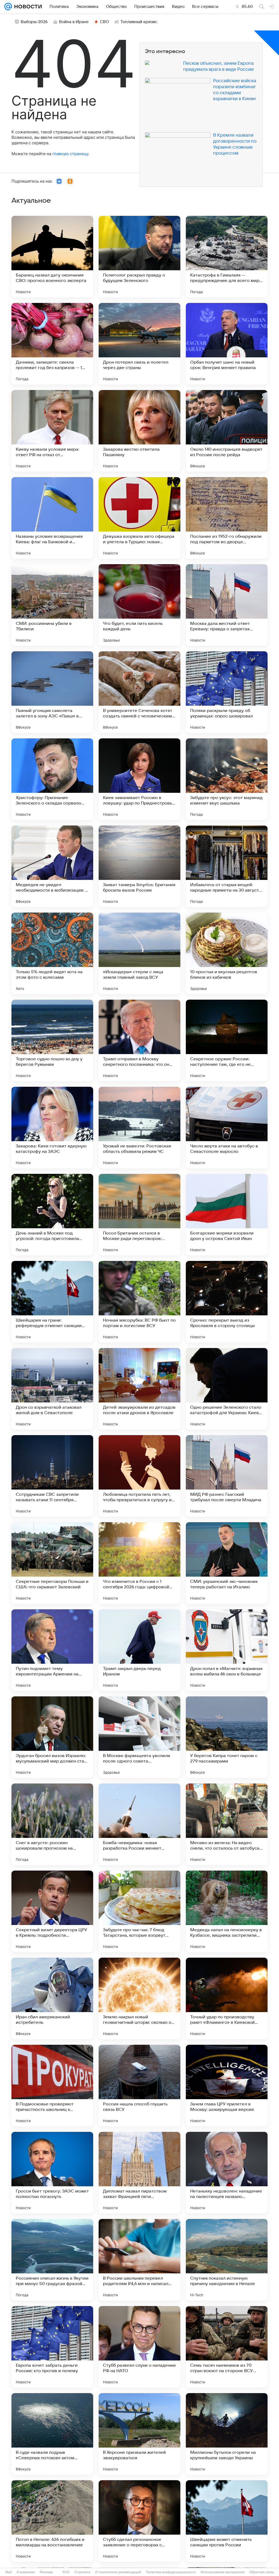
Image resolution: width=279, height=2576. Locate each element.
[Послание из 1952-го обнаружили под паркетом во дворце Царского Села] (227, 518)
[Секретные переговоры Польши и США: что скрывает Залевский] (52, 1563)
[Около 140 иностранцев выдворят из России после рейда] (227, 431)
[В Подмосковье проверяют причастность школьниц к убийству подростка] (52, 2086)
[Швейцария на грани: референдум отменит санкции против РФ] (52, 1302)
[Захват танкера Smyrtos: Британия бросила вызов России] (139, 866)
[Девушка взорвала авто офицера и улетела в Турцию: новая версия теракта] (139, 518)
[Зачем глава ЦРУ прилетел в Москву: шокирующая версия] (227, 2086)
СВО (104, 22)
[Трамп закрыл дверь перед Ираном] (139, 1650)
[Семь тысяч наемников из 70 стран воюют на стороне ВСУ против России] (227, 2347)
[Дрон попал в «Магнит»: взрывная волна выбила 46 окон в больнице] (227, 1650)
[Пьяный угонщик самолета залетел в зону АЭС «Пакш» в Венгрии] (52, 692)
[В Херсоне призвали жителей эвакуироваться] (139, 2434)
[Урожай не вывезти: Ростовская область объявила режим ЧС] (139, 1128)
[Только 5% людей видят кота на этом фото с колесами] (52, 953)
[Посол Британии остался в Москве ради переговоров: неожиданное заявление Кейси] (139, 1215)
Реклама (46, 2572)
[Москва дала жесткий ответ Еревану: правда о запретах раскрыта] (227, 605)
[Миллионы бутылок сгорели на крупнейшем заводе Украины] (227, 2434)
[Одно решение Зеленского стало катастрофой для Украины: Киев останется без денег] (227, 1389)
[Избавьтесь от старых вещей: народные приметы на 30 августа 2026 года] (227, 866)
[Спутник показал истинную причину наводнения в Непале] (227, 2260)
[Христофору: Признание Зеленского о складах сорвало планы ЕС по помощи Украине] (52, 779)
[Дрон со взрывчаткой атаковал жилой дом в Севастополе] (52, 1389)
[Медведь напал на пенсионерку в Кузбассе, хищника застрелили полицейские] (227, 1911)
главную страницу (70, 154)
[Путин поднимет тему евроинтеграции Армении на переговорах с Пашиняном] (52, 1650)
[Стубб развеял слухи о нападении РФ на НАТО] (139, 2347)
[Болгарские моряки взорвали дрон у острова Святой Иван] (227, 1215)
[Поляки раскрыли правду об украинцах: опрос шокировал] (227, 692)
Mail (9, 2572)
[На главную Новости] (27, 7)
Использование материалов (222, 2572)
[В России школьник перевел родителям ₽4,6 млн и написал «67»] (139, 2260)
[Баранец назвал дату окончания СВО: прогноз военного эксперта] (52, 257)
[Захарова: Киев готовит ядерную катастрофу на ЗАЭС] (52, 1128)
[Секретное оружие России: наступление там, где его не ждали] (227, 1040)
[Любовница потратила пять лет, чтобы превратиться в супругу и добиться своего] (139, 1476)
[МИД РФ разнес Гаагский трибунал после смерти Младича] (227, 1476)
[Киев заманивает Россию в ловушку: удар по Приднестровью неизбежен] (139, 779)
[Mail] (8, 7)
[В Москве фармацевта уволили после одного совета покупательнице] (139, 1737)
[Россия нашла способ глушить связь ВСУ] (139, 2086)
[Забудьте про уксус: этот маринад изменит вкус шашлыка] (227, 779)
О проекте (82, 2572)
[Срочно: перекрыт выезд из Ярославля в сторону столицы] (227, 1302)
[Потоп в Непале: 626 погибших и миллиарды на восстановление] (52, 2521)
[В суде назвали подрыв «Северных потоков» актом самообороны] (52, 2434)
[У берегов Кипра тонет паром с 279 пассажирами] (227, 1737)
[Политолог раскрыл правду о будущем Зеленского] (139, 257)
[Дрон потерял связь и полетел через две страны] (139, 344)
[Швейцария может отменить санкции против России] (227, 2521)
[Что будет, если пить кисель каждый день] (139, 605)
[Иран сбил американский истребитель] (52, 1998)
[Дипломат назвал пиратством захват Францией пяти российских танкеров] (139, 2173)
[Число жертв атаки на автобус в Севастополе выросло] (227, 1128)
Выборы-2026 (34, 22)
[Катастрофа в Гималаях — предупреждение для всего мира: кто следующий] (227, 257)
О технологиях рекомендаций (118, 2572)
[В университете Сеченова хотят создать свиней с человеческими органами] (139, 692)
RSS (66, 2572)
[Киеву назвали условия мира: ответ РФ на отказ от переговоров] (52, 431)
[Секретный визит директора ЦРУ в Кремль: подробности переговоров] (52, 1911)
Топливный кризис (139, 22)
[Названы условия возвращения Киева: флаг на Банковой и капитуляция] (52, 518)
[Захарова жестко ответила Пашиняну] (139, 431)
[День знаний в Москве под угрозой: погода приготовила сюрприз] (52, 1215)
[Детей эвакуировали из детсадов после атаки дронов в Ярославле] (139, 1389)
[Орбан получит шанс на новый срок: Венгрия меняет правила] (227, 344)
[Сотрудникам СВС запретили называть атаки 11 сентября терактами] (52, 1476)
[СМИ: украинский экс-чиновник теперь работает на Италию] (227, 1563)
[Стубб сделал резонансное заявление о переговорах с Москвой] (139, 2521)
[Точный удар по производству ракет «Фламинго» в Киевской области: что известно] (227, 1998)
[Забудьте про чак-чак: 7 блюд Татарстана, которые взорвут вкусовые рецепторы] (139, 1911)
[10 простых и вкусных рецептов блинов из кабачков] (227, 953)
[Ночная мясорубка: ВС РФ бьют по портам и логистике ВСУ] (139, 1302)
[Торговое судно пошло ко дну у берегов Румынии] (52, 1040)
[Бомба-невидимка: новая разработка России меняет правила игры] (139, 1824)
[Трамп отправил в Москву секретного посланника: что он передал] (139, 1040)
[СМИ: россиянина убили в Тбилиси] (52, 605)
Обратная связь (262, 2572)
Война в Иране (74, 22)
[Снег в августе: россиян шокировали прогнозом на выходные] (52, 1824)
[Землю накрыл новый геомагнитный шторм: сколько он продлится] (139, 1998)
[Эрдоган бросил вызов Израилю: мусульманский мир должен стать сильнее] (52, 1737)
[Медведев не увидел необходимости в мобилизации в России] (52, 866)
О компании (26, 2572)
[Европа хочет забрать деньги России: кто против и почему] (52, 2347)
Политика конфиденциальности (171, 2572)
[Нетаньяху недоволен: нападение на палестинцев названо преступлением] (227, 2173)
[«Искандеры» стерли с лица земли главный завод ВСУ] (139, 953)
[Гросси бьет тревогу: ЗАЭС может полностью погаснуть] (52, 2173)
